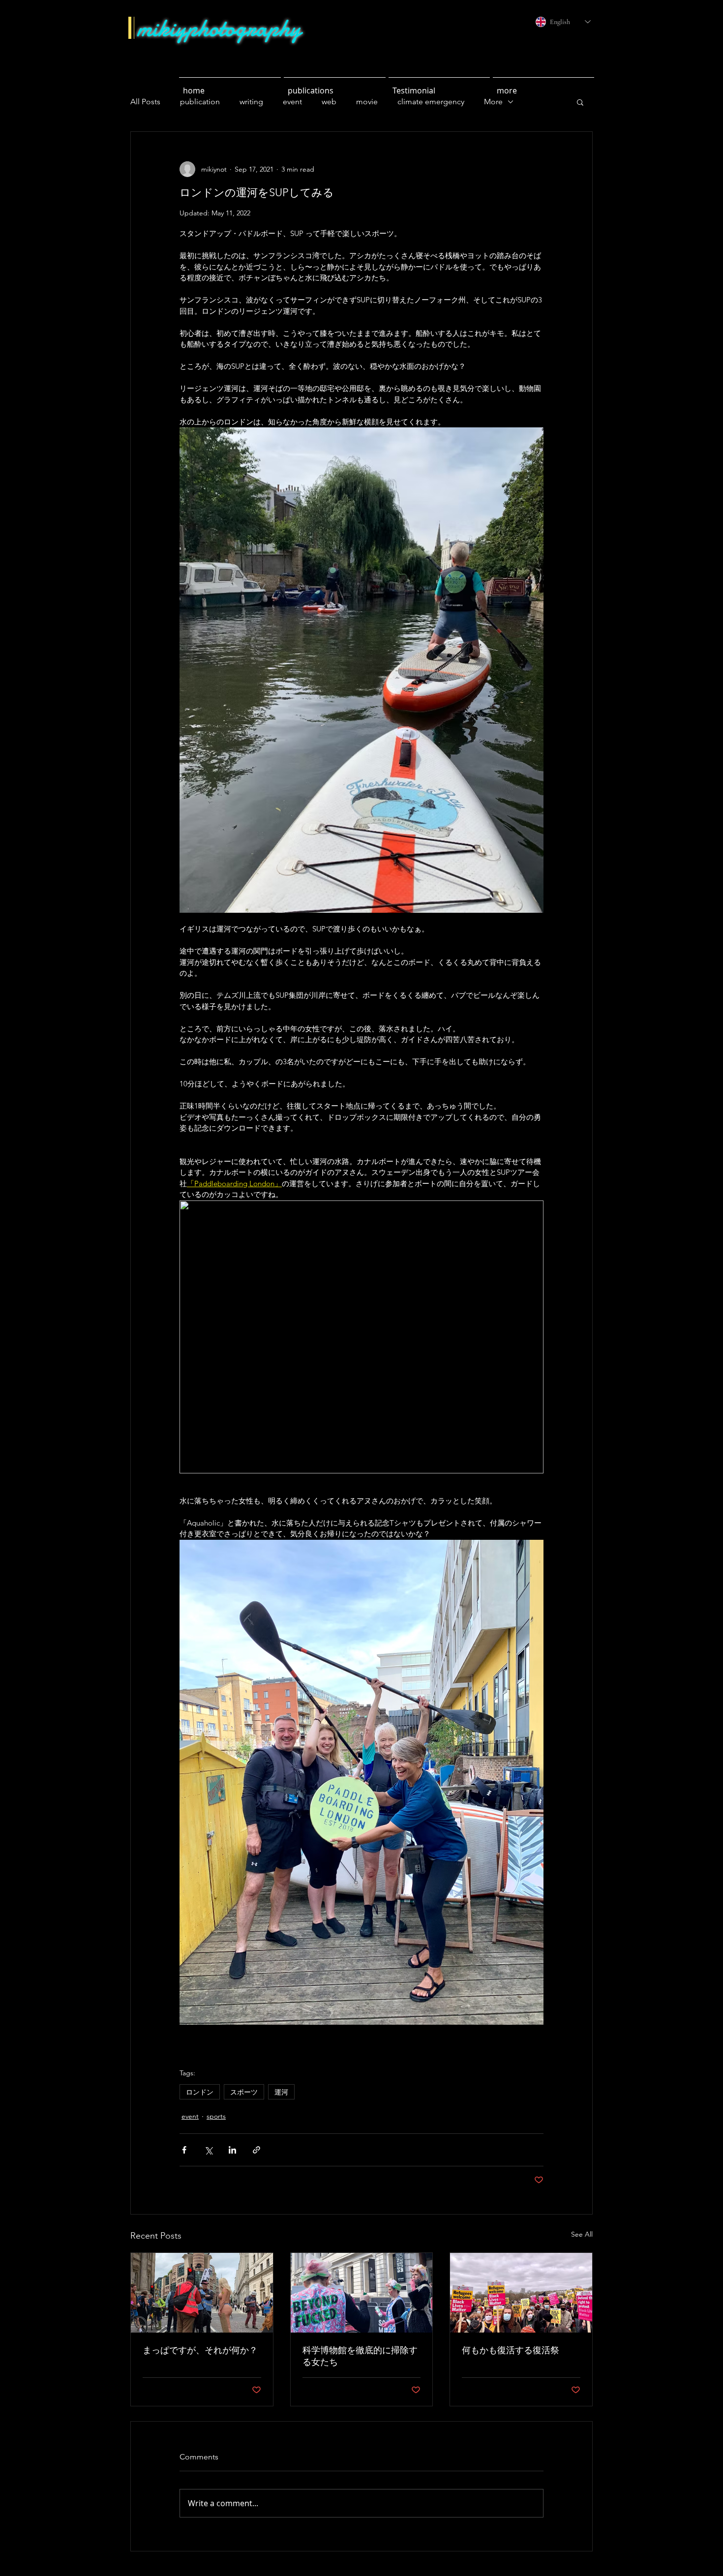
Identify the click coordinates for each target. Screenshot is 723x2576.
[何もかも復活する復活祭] (521, 2293)
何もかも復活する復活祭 (511, 2350)
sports (216, 2116)
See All (582, 2234)
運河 (281, 2092)
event (190, 2116)
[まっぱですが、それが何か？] (202, 2293)
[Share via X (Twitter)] (208, 2150)
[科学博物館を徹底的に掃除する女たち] (362, 2293)
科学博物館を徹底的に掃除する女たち (360, 2356)
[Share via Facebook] (184, 2150)
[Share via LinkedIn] (232, 2150)
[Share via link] (256, 2150)
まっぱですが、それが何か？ (200, 2350)
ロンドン (200, 2092)
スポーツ (244, 2092)
